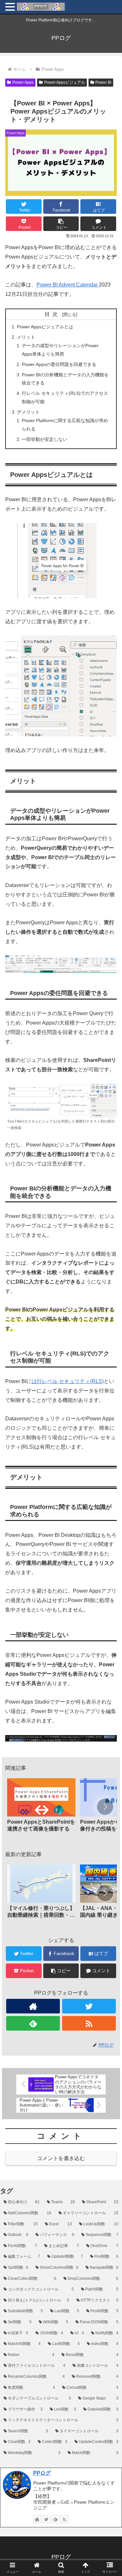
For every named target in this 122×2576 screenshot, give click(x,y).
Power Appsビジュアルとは (45, 327)
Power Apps (23, 82)
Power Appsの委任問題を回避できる (59, 364)
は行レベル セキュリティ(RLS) (68, 1381)
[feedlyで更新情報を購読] (33, 2023)
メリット (26, 337)
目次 (52, 314)
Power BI (103, 82)
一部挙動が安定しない (45, 439)
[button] (61, 224)
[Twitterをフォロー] (89, 2006)
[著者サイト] (33, 2006)
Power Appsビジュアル (65, 82)
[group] (41, 1807)
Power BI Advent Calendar (68, 285)
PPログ (42, 2473)
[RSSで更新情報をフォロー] (89, 2023)
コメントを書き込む (61, 2158)
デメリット (28, 412)
